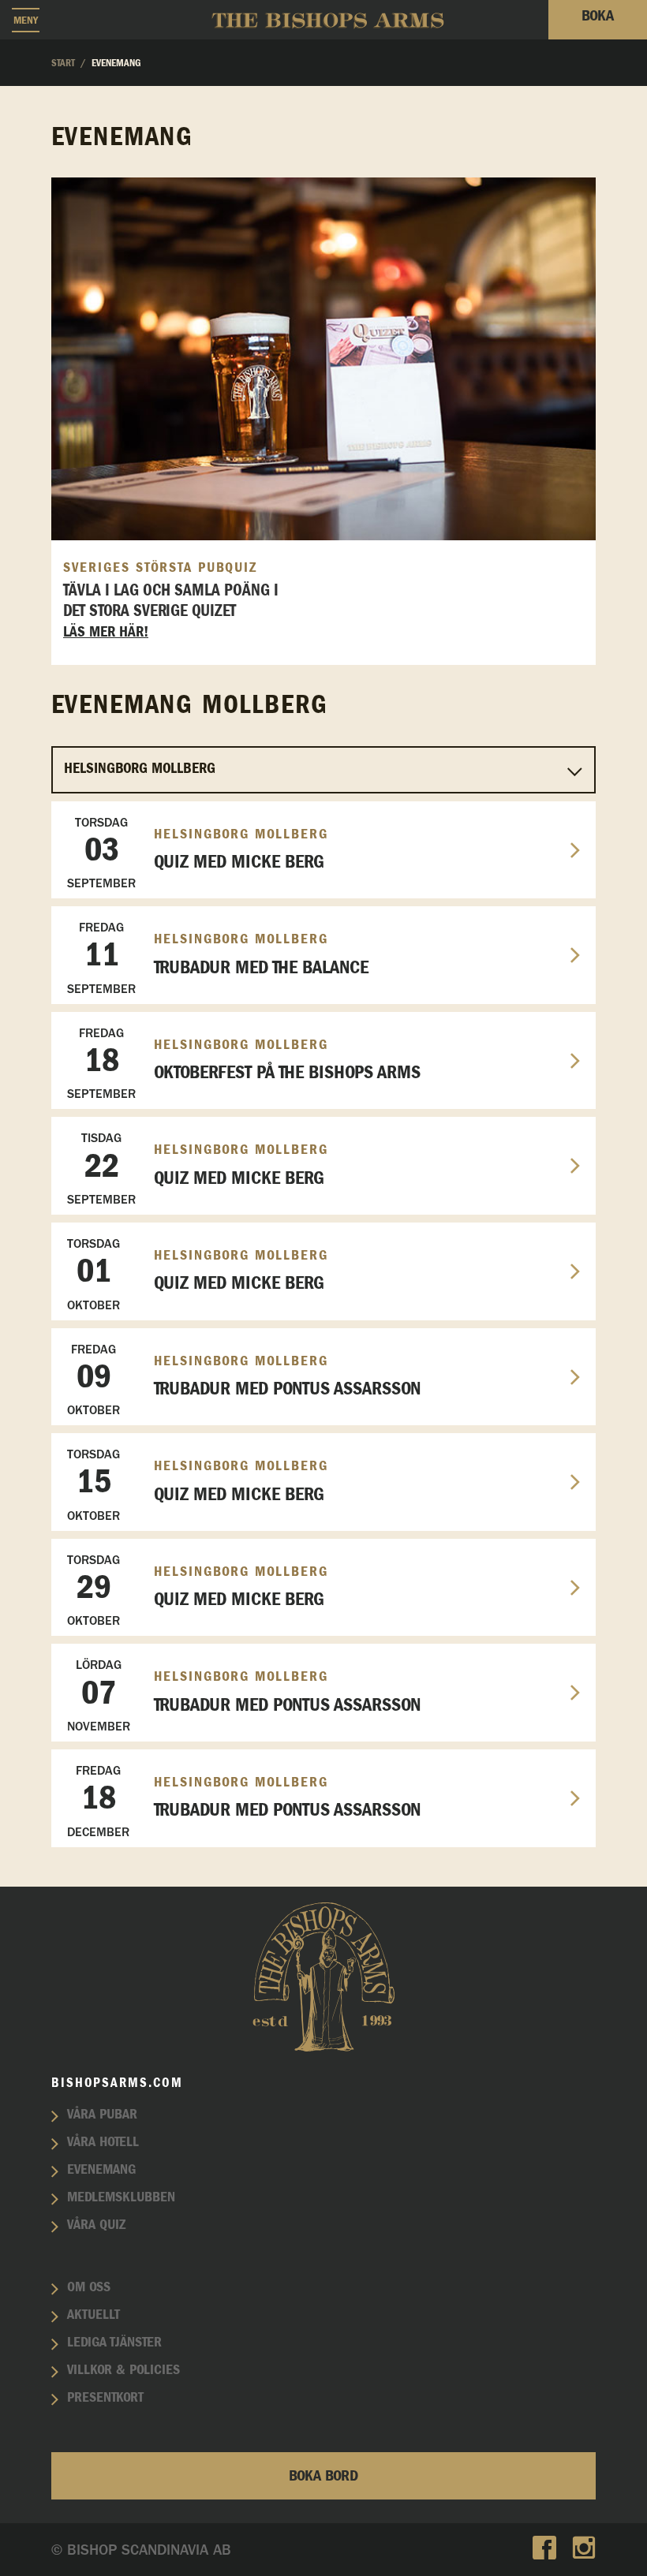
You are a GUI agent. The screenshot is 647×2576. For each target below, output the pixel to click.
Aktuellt (93, 2315)
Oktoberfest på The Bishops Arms (244, 1064)
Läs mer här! (106, 632)
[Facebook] (544, 2550)
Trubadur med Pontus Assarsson (244, 1380)
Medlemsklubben (121, 2197)
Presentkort (105, 2398)
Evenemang (101, 2170)
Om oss (89, 2287)
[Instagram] (584, 2550)
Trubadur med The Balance (218, 958)
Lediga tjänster (114, 2343)
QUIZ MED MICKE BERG (198, 853)
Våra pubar (102, 2115)
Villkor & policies (123, 2370)
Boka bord (323, 2476)
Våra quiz (96, 2225)
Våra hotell (103, 2142)
